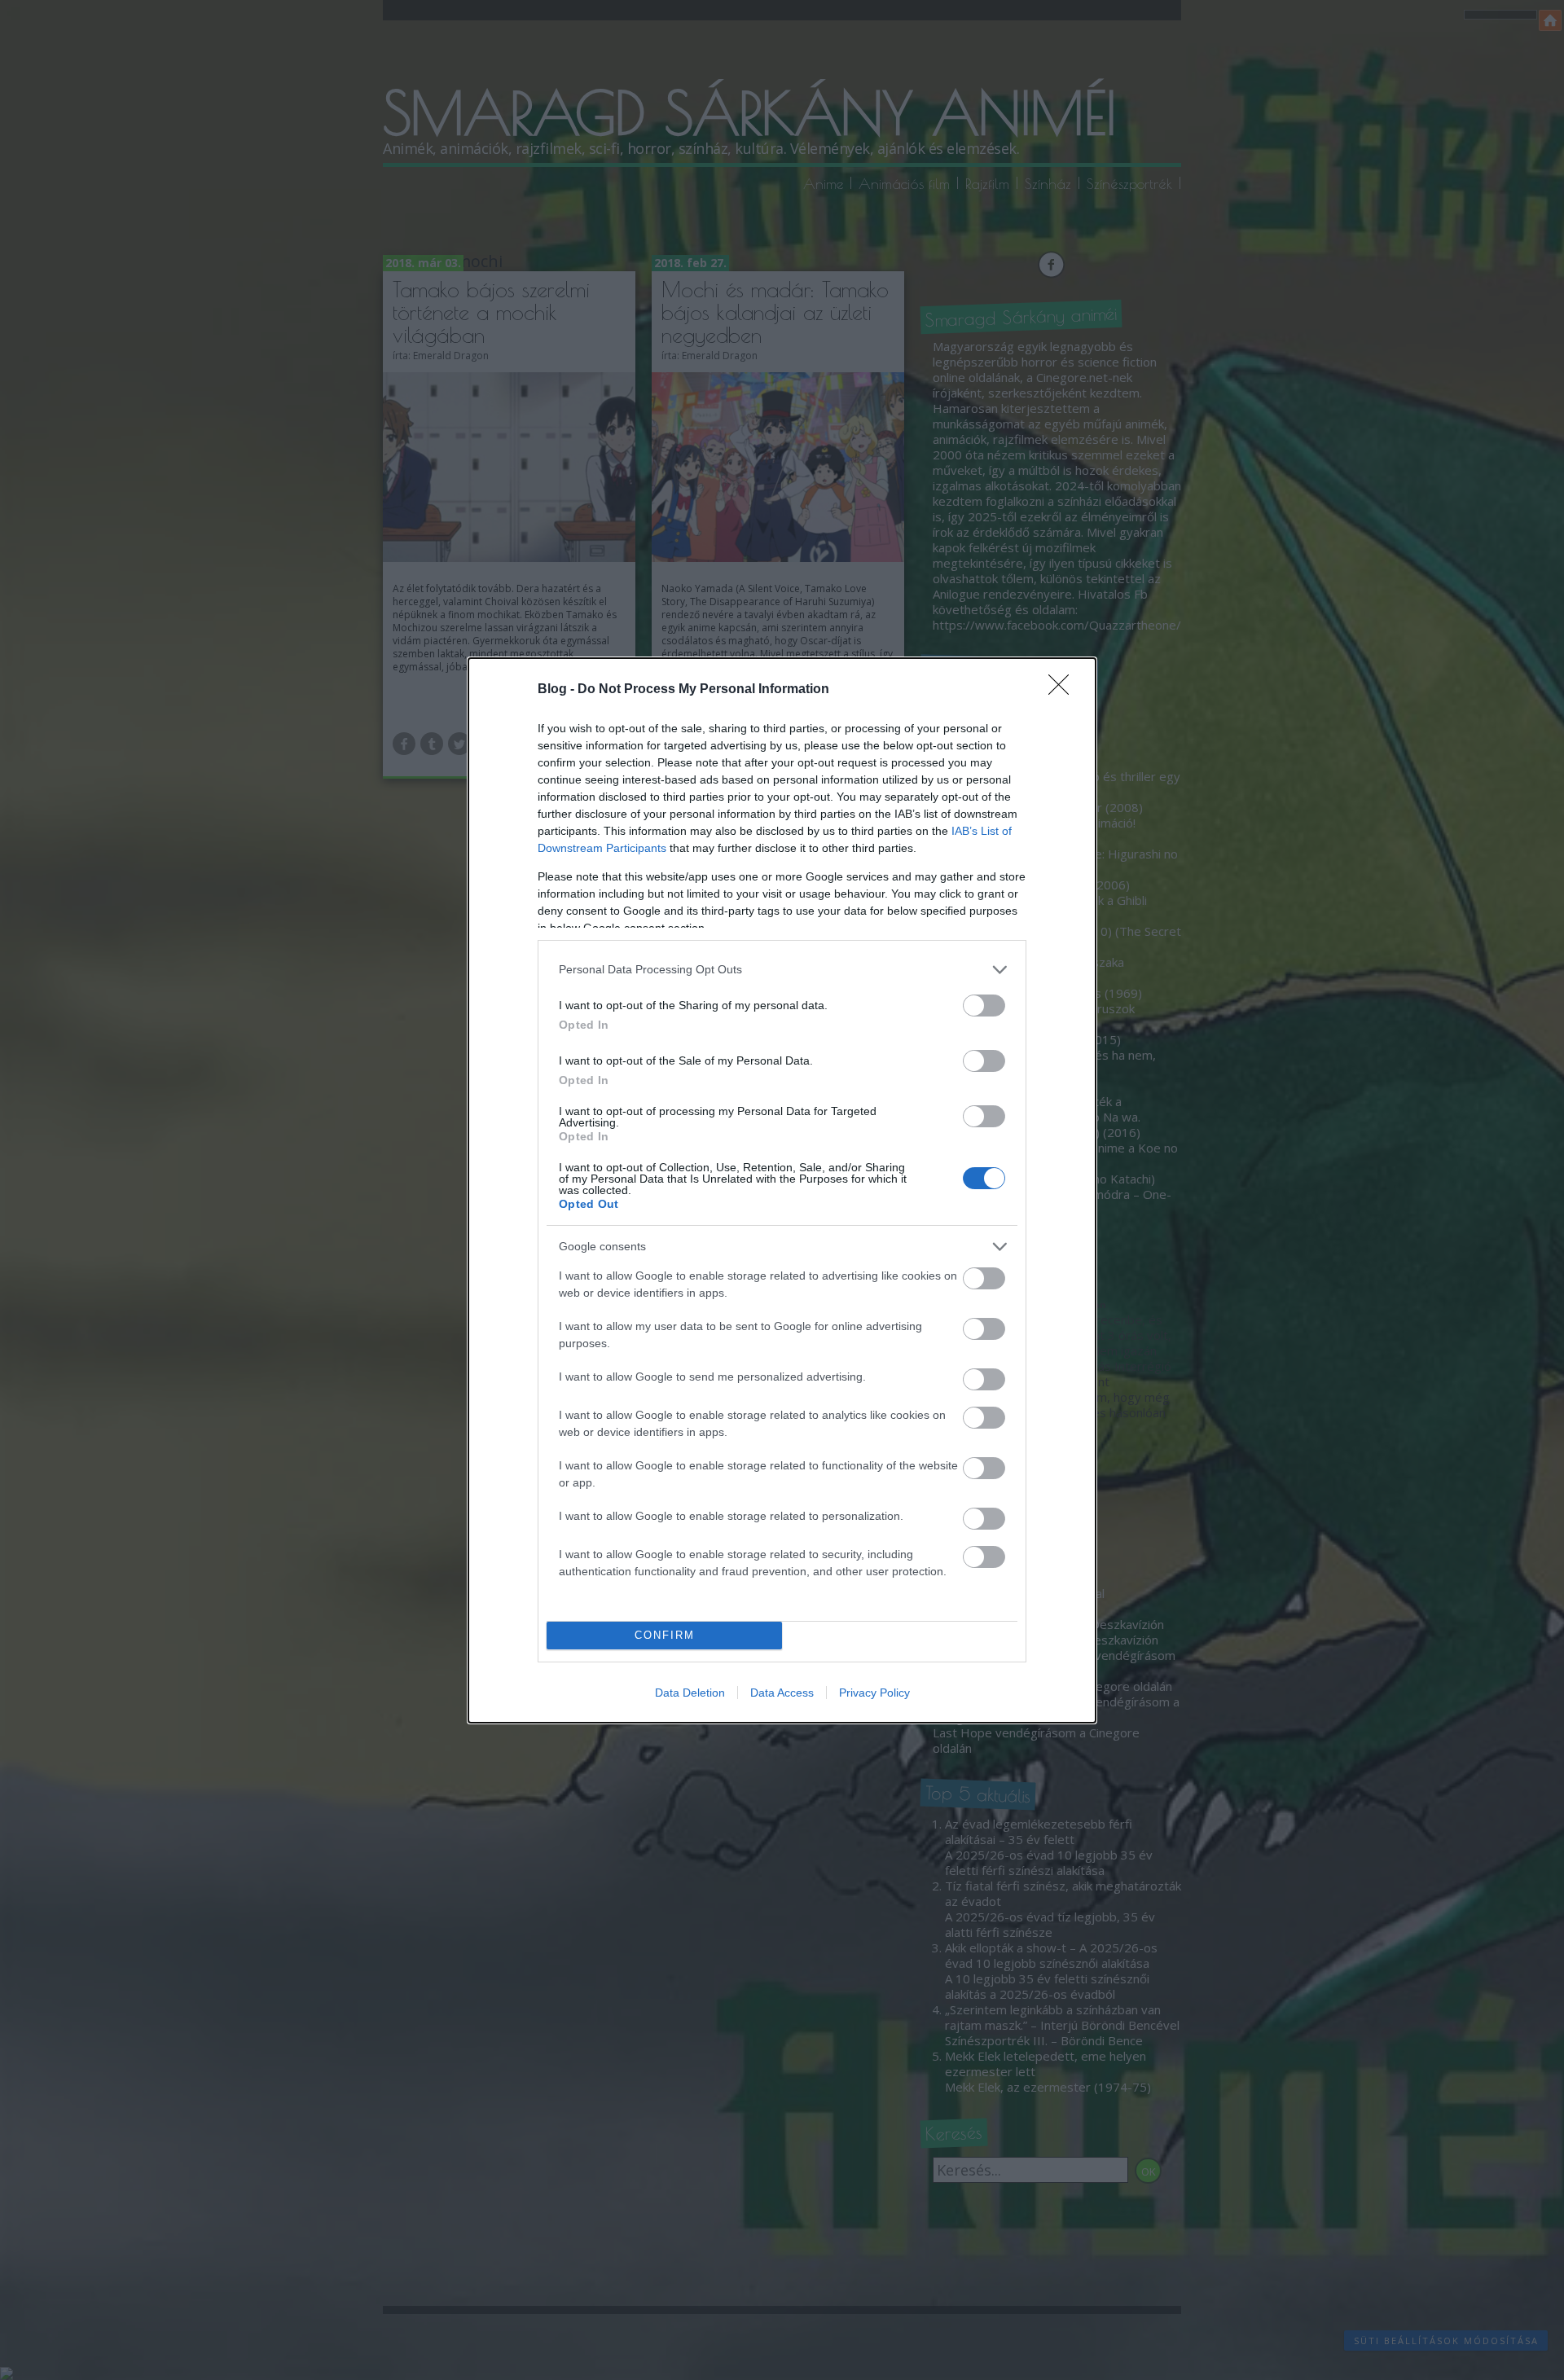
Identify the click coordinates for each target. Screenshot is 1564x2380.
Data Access (782, 1693)
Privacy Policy (874, 1693)
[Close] (1064, 690)
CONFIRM (665, 1635)
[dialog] (782, 1190)
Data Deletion (690, 1693)
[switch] (984, 1006)
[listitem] (782, 970)
